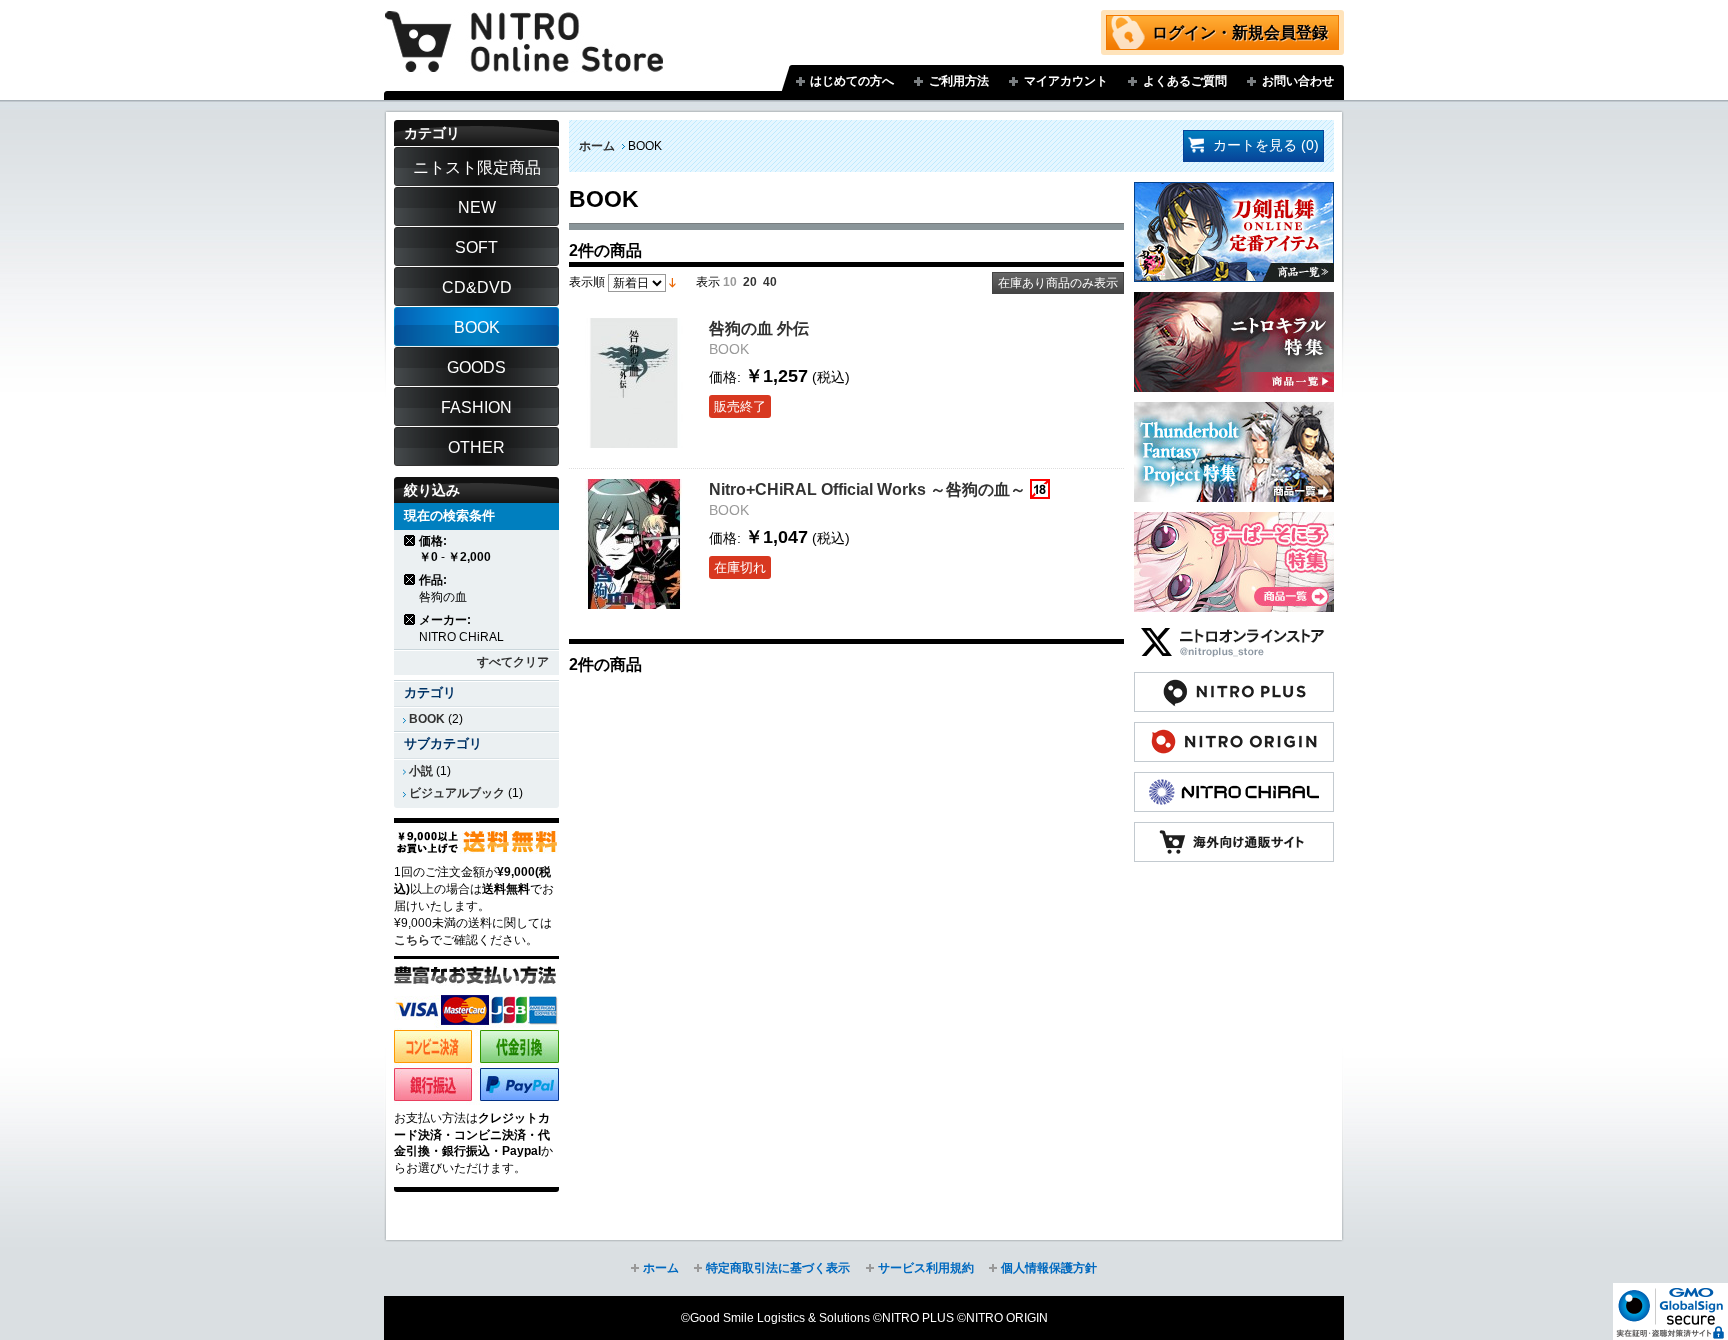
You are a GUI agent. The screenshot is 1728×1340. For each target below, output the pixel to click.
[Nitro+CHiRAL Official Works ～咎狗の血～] (634, 544)
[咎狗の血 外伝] (634, 383)
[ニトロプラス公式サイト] (1234, 682)
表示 (708, 282)
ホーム (597, 146)
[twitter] (1234, 632)
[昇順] (672, 282)
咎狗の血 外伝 (759, 328)
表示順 (587, 282)
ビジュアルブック (457, 793)
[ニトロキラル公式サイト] (1234, 782)
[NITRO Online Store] (1234, 832)
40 (770, 282)
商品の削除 (410, 540)
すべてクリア (513, 662)
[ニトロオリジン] (1234, 732)
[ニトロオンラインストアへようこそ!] (524, 27)
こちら (412, 940)
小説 (421, 771)
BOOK (427, 719)
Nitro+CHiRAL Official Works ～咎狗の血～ (867, 489)
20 (750, 282)
